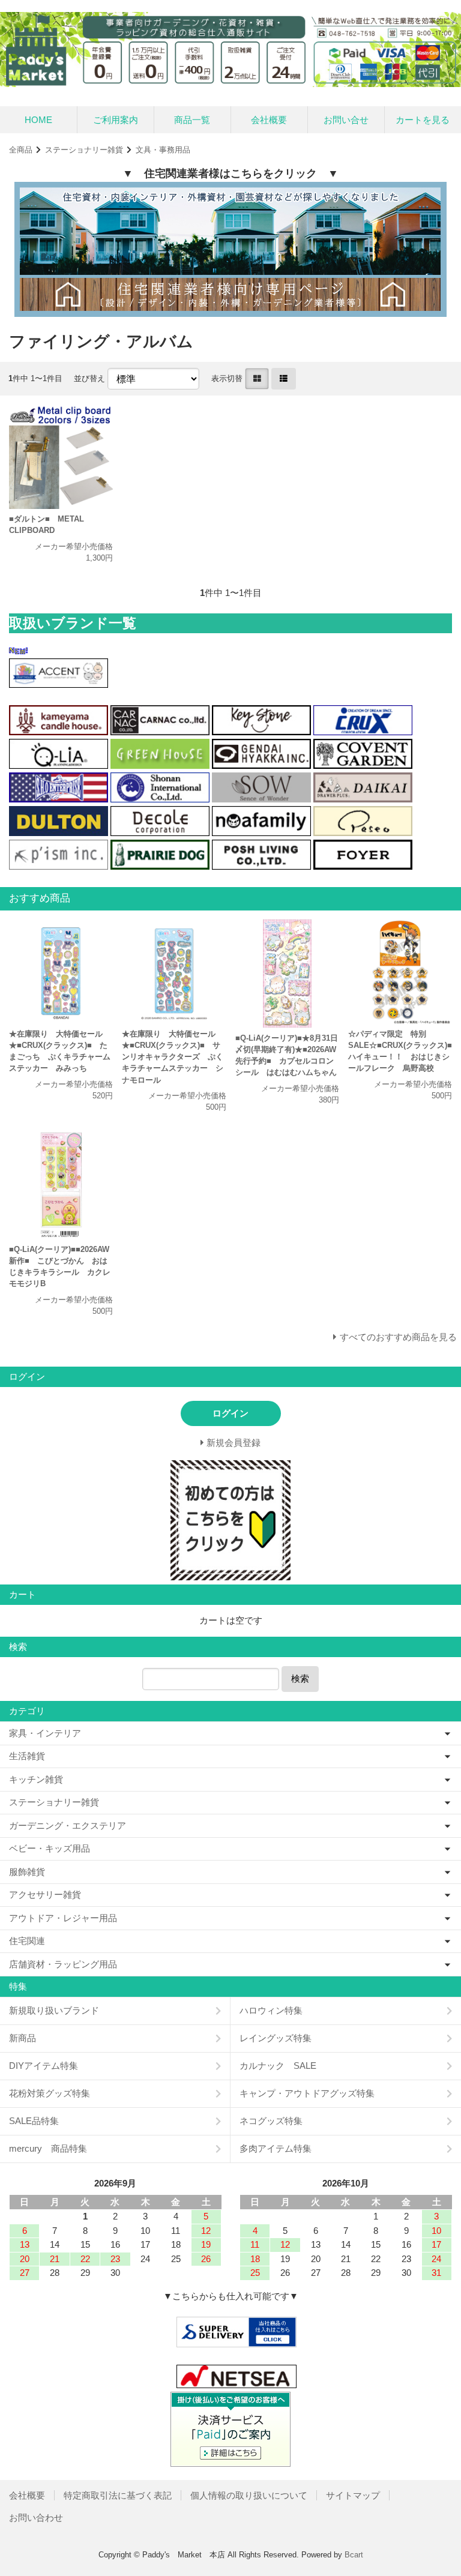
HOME (38, 120)
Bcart (354, 2555)
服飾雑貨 (27, 1872)
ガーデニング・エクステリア (68, 1825)
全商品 (21, 150)
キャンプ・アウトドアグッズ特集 (307, 2093)
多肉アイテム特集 (276, 2148)
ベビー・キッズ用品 (50, 1848)
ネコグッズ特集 (271, 2121)
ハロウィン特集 (271, 2010)
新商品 (23, 2038)
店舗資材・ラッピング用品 (63, 1964)
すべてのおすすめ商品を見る (398, 1337)
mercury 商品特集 (48, 2148)
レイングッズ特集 (276, 2038)
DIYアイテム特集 (44, 2066)
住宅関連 (27, 1941)
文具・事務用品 (163, 150)
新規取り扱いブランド (54, 2010)
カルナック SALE (278, 2066)
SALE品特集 (34, 2121)
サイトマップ (353, 2495)
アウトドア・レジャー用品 (63, 1918)
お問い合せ (346, 120)
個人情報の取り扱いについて (249, 2495)
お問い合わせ (36, 2517)
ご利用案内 (116, 120)
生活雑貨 (27, 1756)
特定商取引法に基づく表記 (118, 2495)
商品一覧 (192, 120)
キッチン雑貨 (36, 1779)
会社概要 (269, 120)
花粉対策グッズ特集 (50, 2093)
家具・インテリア (45, 1733)
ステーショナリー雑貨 (84, 150)
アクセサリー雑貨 (45, 1894)
